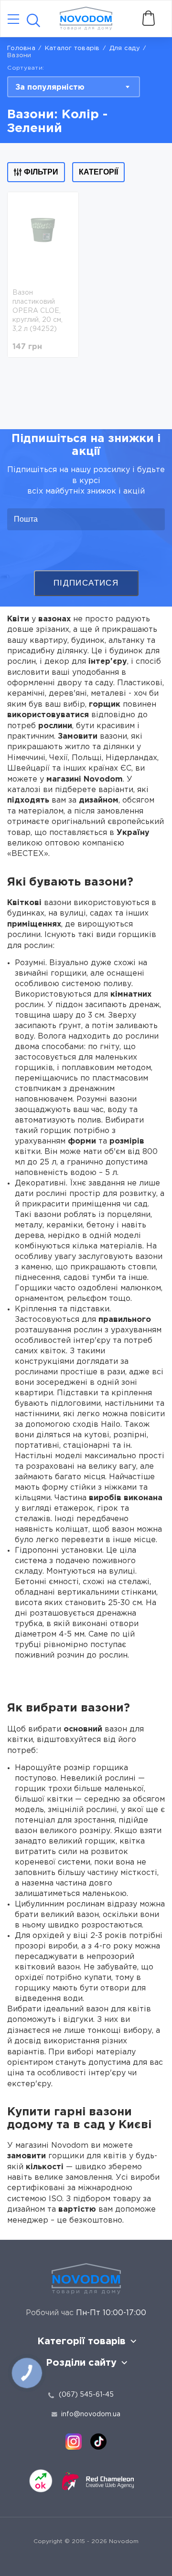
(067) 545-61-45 (86, 2395)
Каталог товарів (72, 48)
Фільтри (41, 172)
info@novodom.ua (91, 2414)
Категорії (98, 172)
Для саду (125, 48)
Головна (21, 48)
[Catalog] (13, 20)
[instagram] (74, 2442)
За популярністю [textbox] (50, 88)
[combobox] (74, 87)
